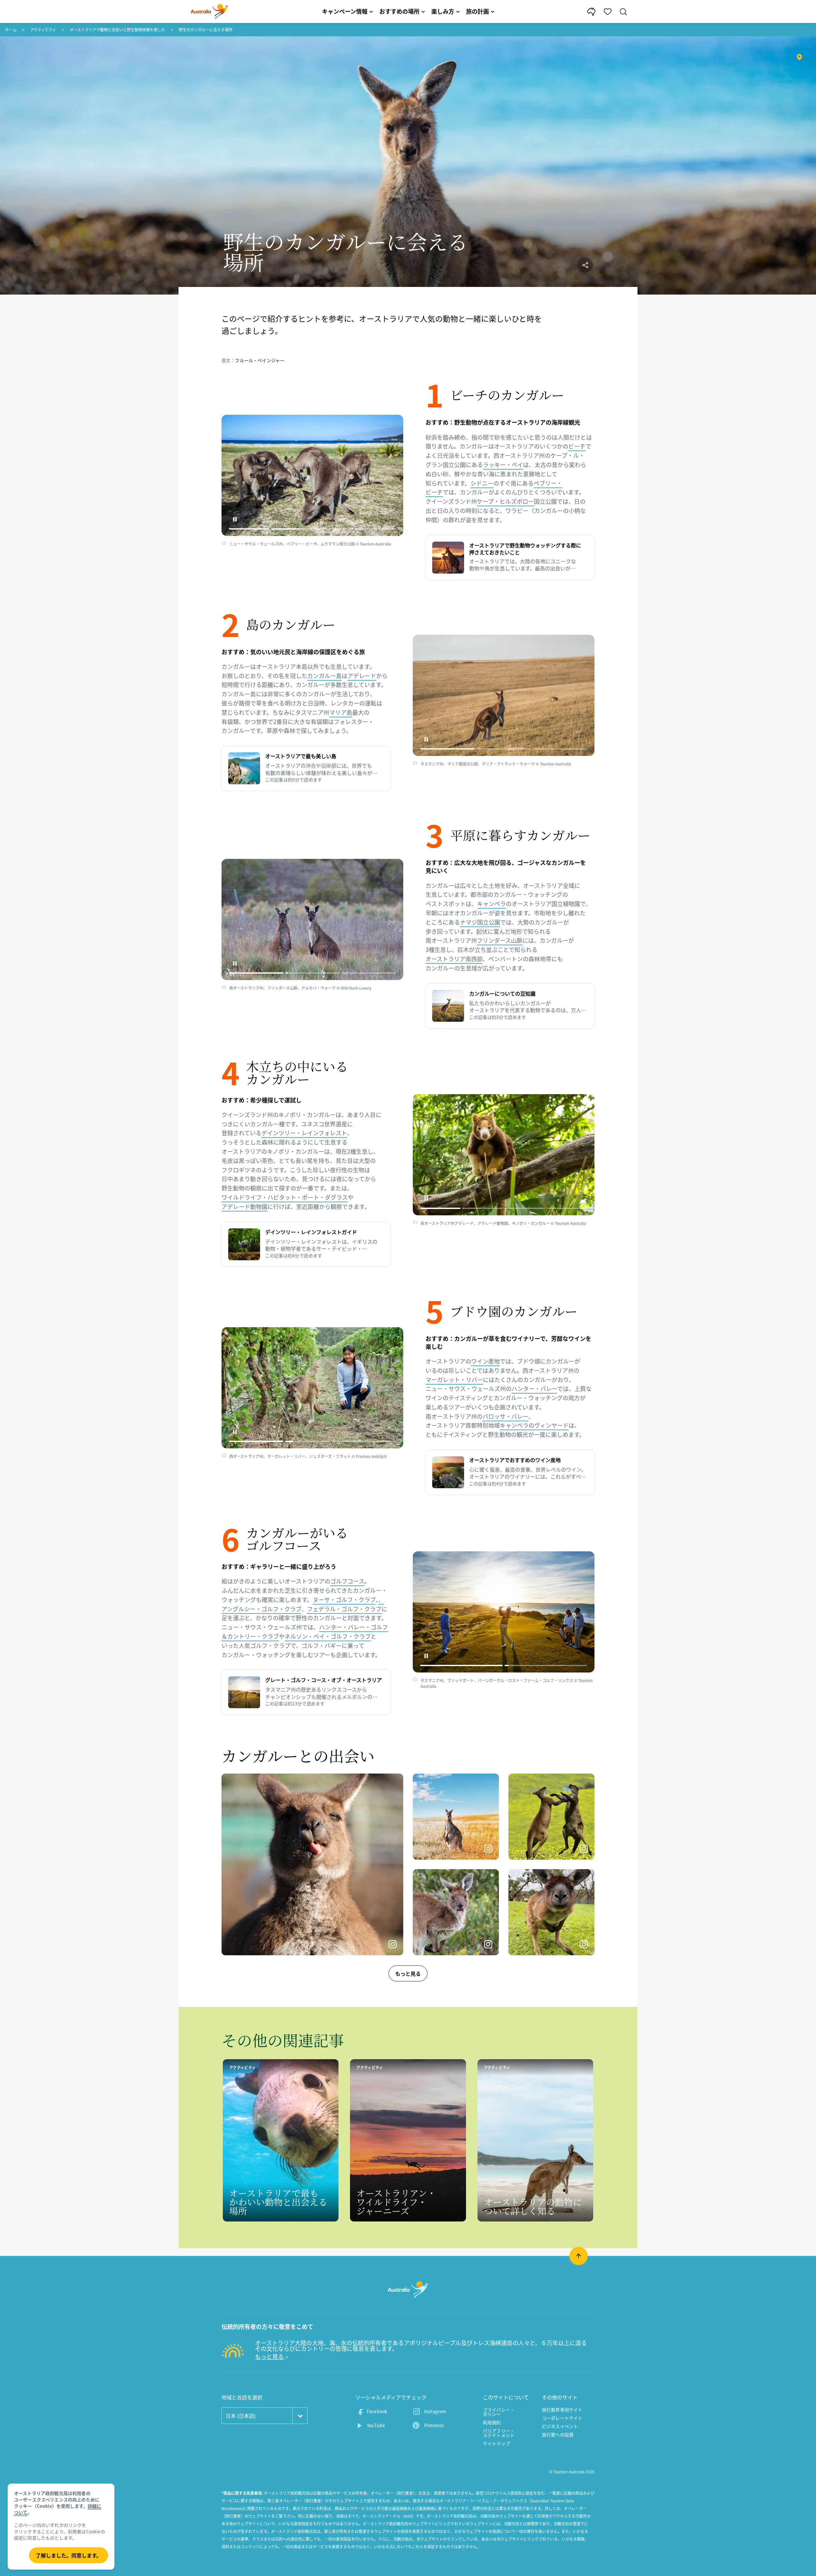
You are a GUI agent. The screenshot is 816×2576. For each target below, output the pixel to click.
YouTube (376, 2425)
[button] (235, 519)
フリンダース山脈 (500, 940)
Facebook (377, 2411)
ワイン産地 (485, 1361)
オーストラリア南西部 (454, 959)
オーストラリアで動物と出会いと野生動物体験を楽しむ (117, 30)
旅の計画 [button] (477, 11)
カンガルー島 (324, 676)
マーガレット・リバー (454, 1380)
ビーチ (577, 446)
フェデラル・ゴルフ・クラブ (344, 1609)
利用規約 (492, 2422)
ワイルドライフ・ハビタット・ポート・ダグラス (285, 1197)
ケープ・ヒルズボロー (505, 501)
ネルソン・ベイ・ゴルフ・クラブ (328, 1636)
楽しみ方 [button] (443, 11)
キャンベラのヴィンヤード (534, 1425)
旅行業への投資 (558, 2434)
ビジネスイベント (560, 2426)
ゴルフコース (347, 1581)
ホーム (11, 30)
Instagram (435, 2411)
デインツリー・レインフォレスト (304, 1133)
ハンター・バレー (534, 1389)
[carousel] (312, 475)
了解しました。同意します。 (69, 2555)
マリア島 (341, 712)
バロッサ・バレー (506, 1416)
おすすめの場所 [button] (399, 11)
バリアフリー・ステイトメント (499, 2433)
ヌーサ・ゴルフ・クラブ (344, 1600)
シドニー (482, 483)
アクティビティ (43, 30)
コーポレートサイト (562, 2418)
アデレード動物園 (244, 1207)
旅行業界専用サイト (562, 2410)
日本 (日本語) (241, 2416)
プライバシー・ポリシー (499, 2412)
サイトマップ (496, 2443)
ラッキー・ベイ (503, 465)
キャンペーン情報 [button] (345, 11)
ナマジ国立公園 (480, 922)
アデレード (362, 676)
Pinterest (434, 2425)
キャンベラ (492, 904)
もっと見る (408, 1973)
